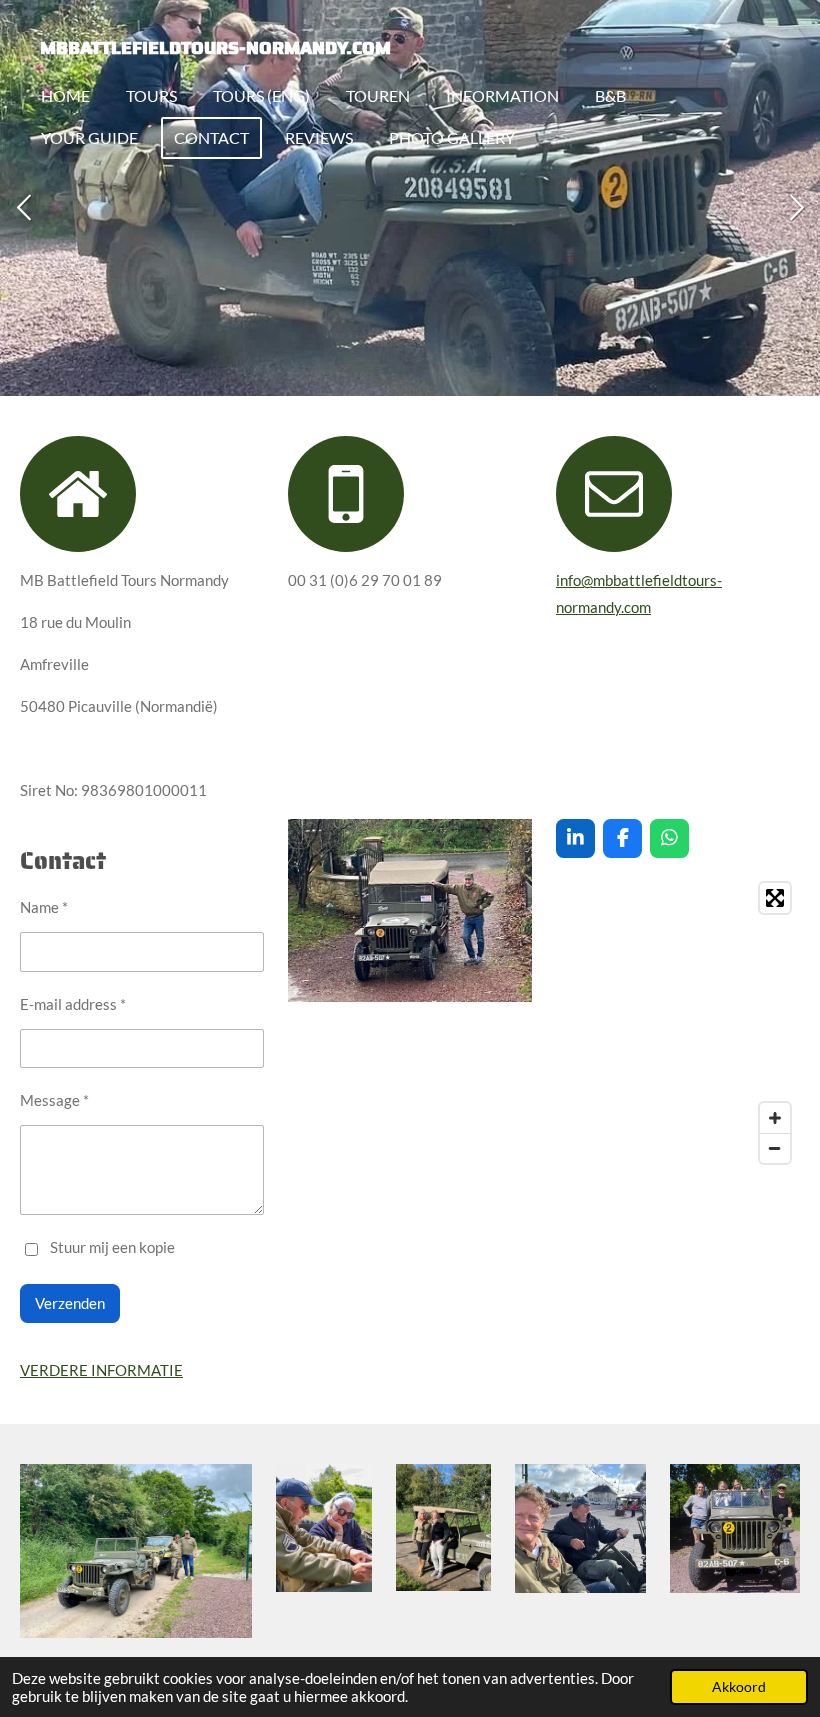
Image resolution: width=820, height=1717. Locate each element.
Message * (54, 1100)
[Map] (678, 1023)
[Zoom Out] (775, 1148)
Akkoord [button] (739, 1687)
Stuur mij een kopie (112, 1247)
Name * (44, 907)
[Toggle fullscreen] (775, 898)
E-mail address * (73, 1004)
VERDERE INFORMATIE (101, 1370)
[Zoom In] (775, 1118)
